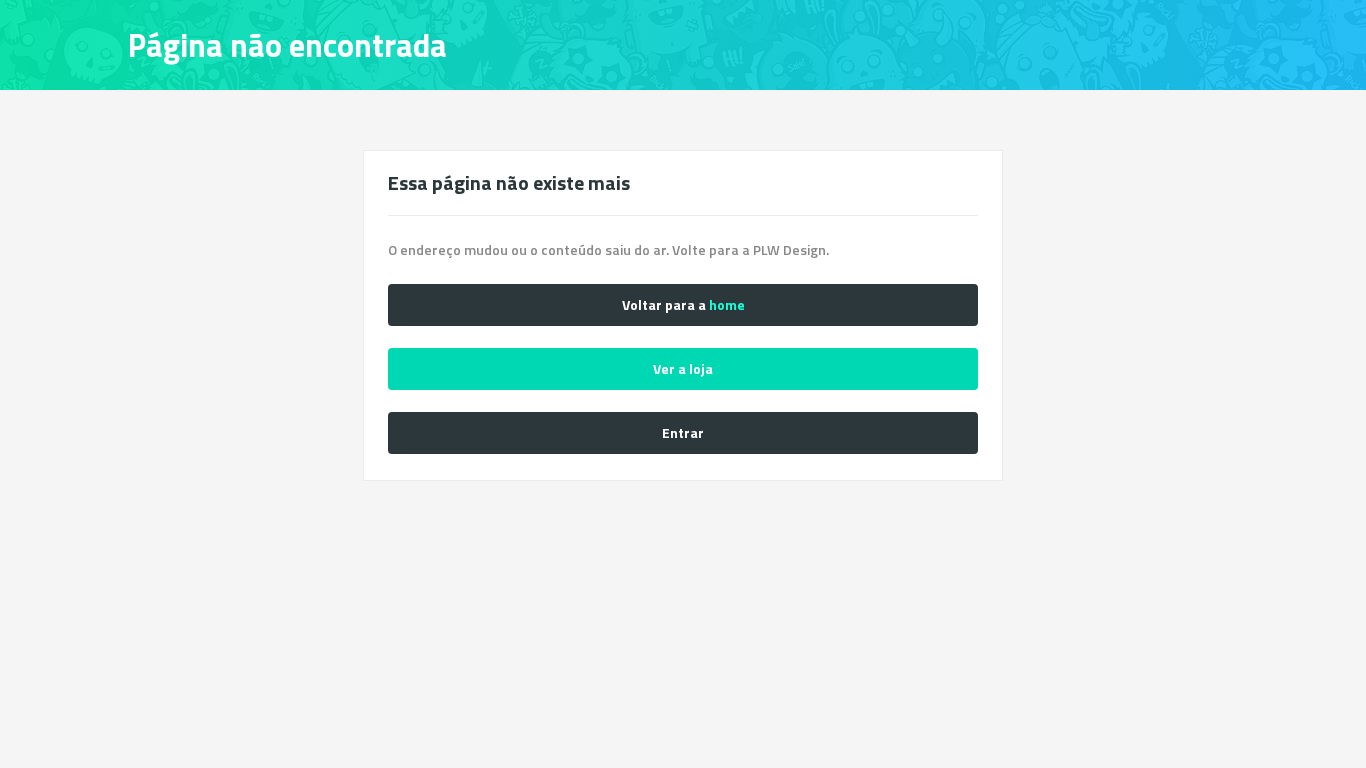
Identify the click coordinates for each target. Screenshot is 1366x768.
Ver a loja (683, 368)
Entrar (683, 432)
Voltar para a (683, 304)
